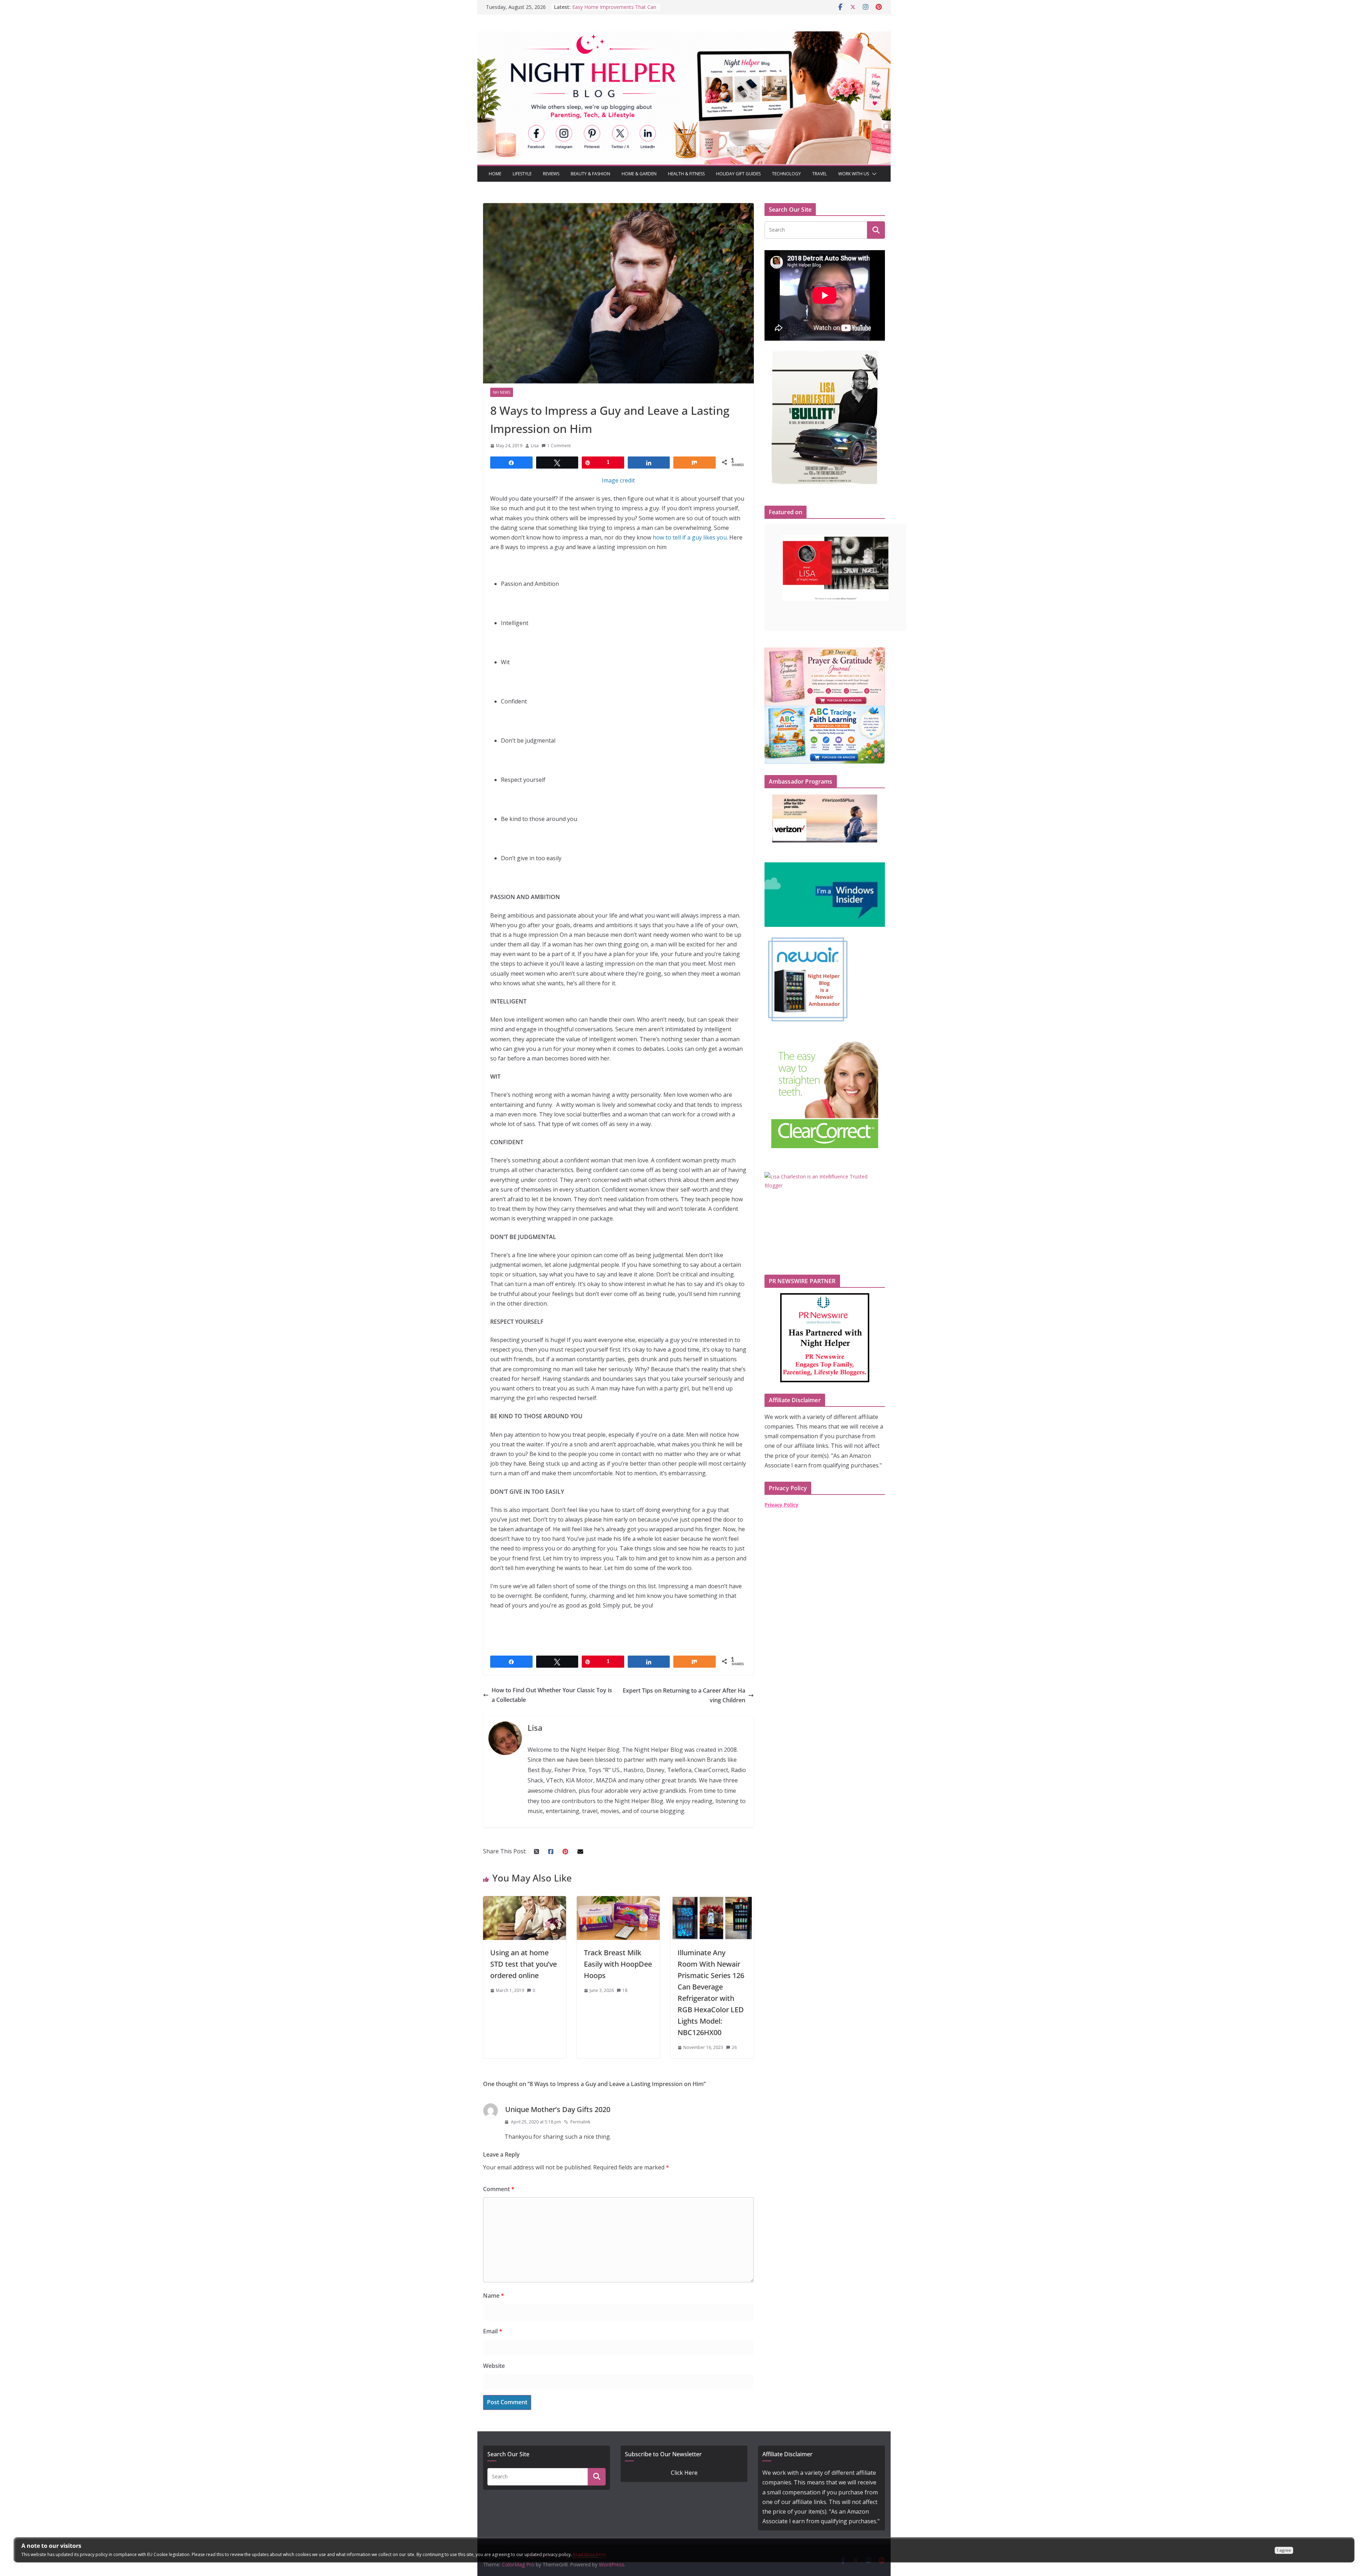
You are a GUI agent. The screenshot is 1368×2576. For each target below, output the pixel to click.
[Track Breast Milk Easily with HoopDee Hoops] (618, 1901)
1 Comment (559, 446)
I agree (1284, 2550)
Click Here (684, 2473)
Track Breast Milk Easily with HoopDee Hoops (618, 1964)
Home (495, 174)
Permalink (580, 2122)
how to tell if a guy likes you (690, 537)
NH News (502, 392)
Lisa (535, 446)
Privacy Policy (781, 1505)
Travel (820, 174)
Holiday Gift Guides (738, 174)
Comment (499, 2189)
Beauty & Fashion (590, 174)
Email (493, 2331)
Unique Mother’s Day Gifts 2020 (558, 2109)
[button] (873, 174)
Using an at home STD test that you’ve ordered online (524, 1964)
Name (494, 2296)
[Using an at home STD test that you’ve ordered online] (525, 1901)
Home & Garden (639, 174)
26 (734, 2047)
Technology (786, 174)
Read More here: (590, 2554)
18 (625, 1990)
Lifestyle (522, 174)
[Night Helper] (684, 36)
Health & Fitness (686, 174)
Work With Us (854, 174)
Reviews (551, 174)
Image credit (618, 480)
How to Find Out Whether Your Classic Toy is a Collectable (552, 1695)
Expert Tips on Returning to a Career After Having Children (684, 1695)
